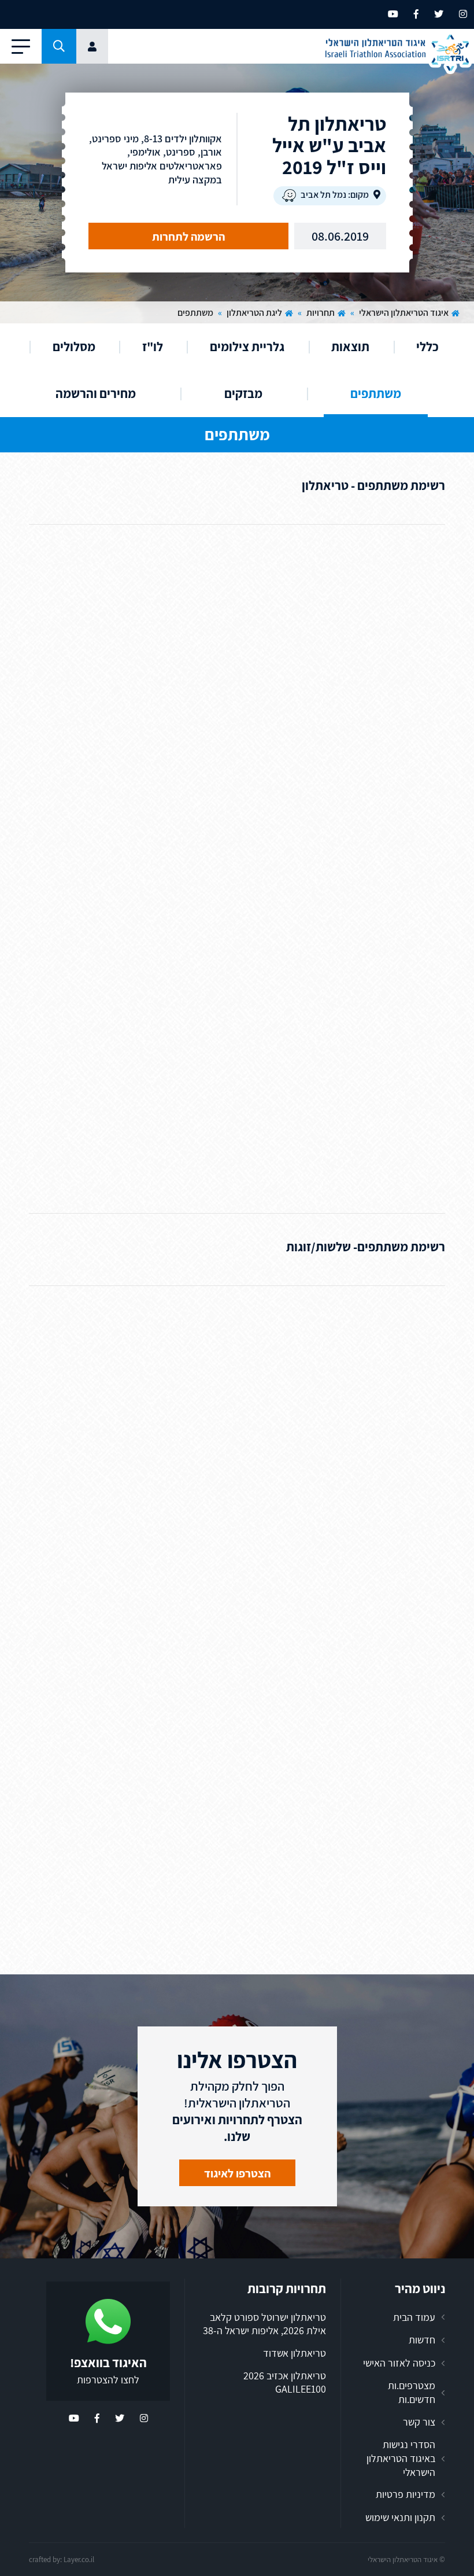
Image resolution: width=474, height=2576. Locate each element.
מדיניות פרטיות (406, 2494)
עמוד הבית (414, 2317)
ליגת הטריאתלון (254, 313)
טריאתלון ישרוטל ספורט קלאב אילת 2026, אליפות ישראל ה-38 (264, 2324)
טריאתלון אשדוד (295, 2353)
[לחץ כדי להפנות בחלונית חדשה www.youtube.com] (393, 14)
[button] (59, 46)
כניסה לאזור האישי (399, 2363)
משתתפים (376, 393)
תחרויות (321, 313)
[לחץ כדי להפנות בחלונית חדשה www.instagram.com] (463, 14)
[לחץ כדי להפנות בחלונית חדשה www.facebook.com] (416, 14)
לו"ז (153, 347)
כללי (427, 347)
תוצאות (350, 347)
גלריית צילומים (247, 347)
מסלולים (74, 347)
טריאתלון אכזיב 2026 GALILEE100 (285, 2382)
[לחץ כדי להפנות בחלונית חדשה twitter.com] (439, 14)
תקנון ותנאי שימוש (400, 2517)
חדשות (422, 2340)
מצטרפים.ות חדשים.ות (412, 2392)
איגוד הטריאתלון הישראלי (404, 313)
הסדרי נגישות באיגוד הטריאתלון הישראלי (401, 2458)
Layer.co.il (79, 2560)
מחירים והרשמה (96, 393)
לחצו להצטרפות (108, 2380)
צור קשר (419, 2422)
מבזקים (243, 393)
